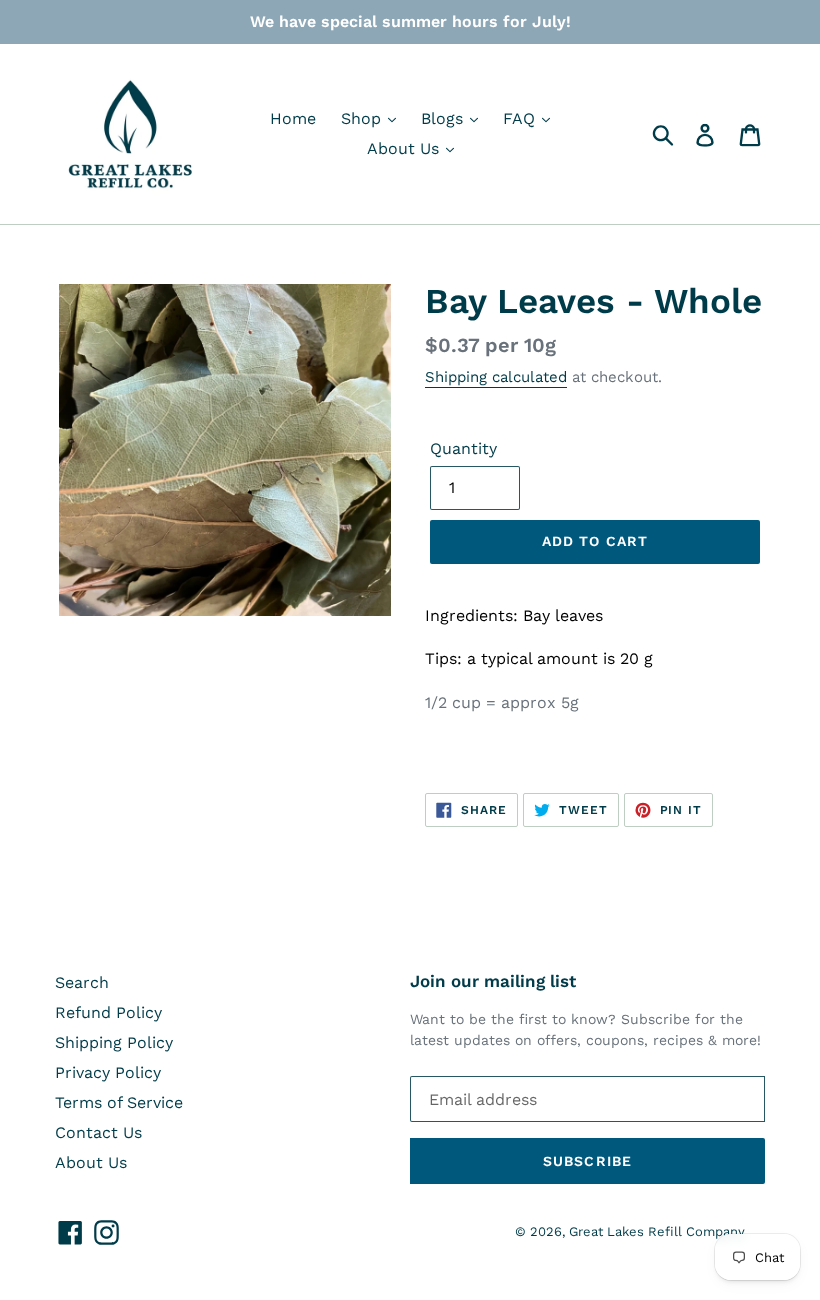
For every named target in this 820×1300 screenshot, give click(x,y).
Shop (363, 118)
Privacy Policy (108, 1072)
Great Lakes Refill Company (657, 1231)
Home (293, 118)
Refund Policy (108, 1012)
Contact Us (98, 1132)
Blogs (444, 118)
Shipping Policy (114, 1042)
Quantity (463, 448)
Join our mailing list (493, 981)
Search (82, 982)
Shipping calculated (496, 377)
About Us (405, 148)
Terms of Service (119, 1102)
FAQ (521, 118)
